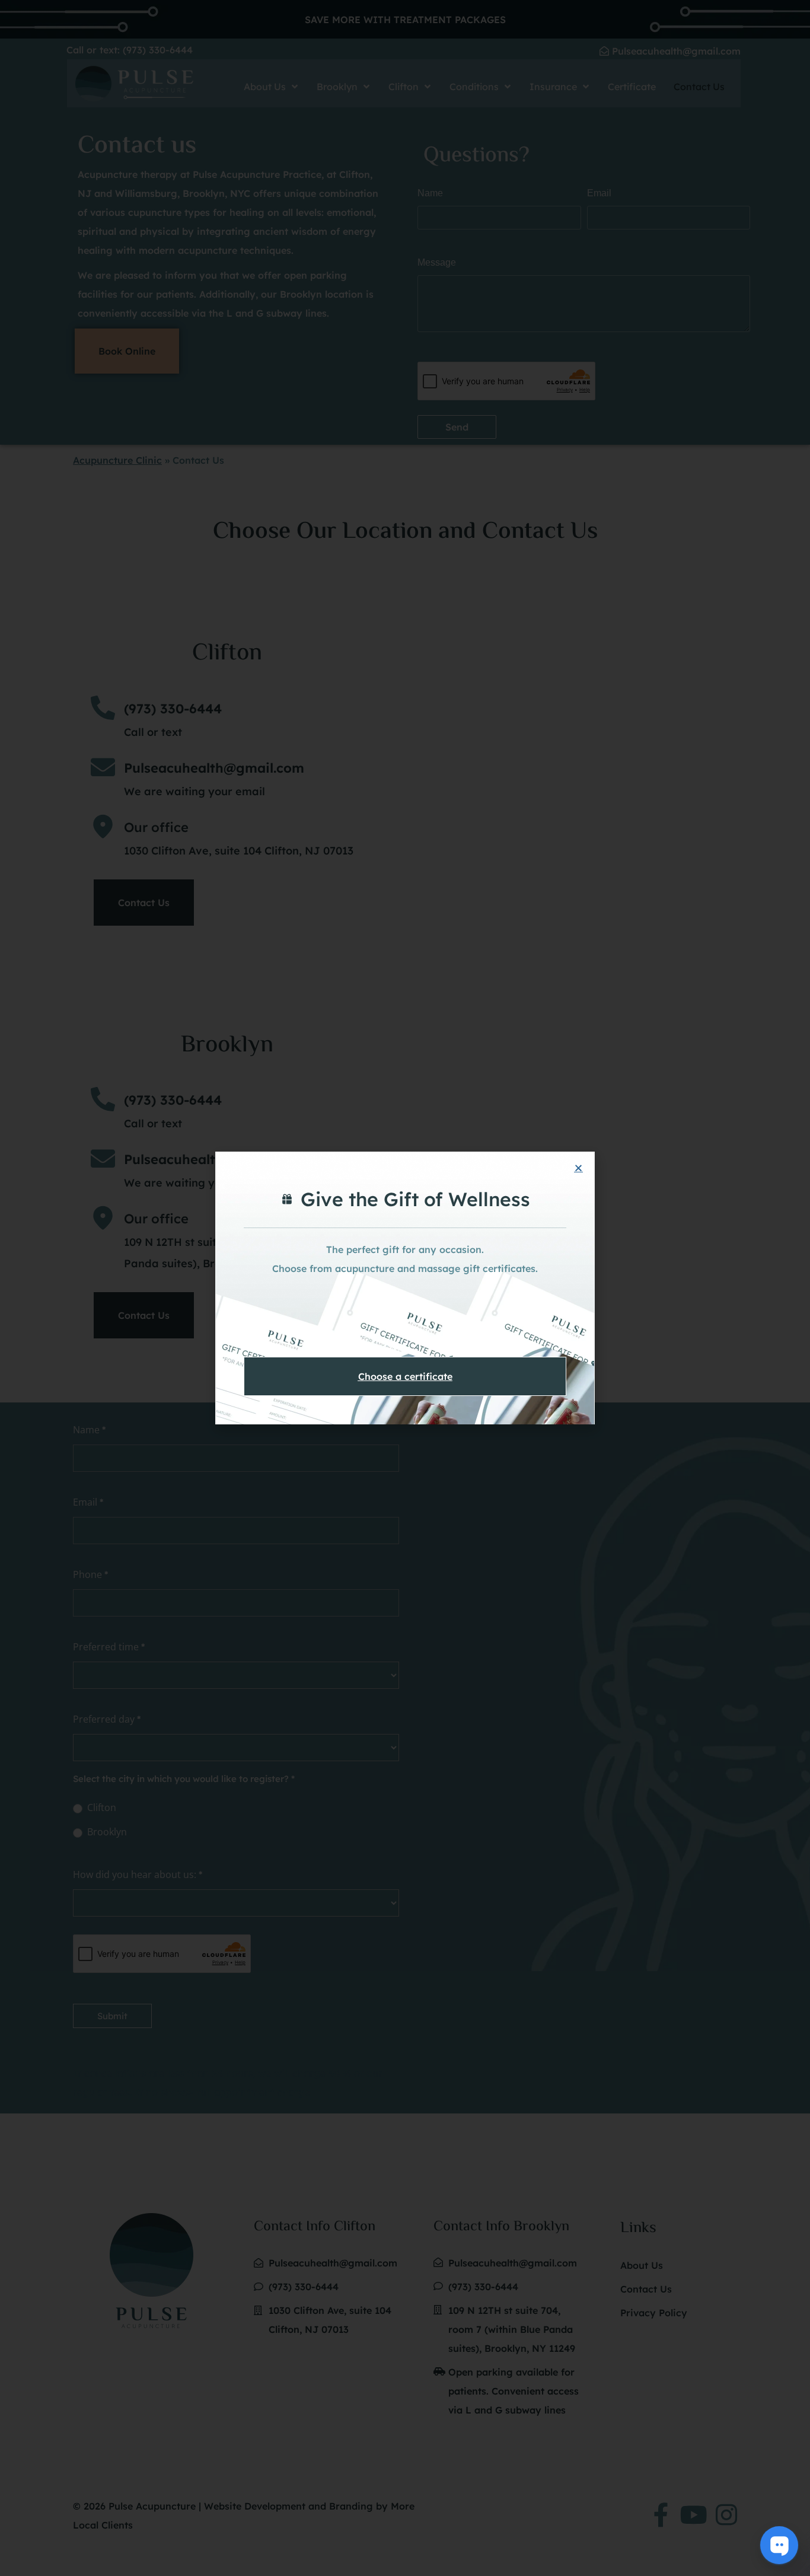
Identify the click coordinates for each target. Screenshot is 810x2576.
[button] (578, 1168)
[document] (405, 1288)
